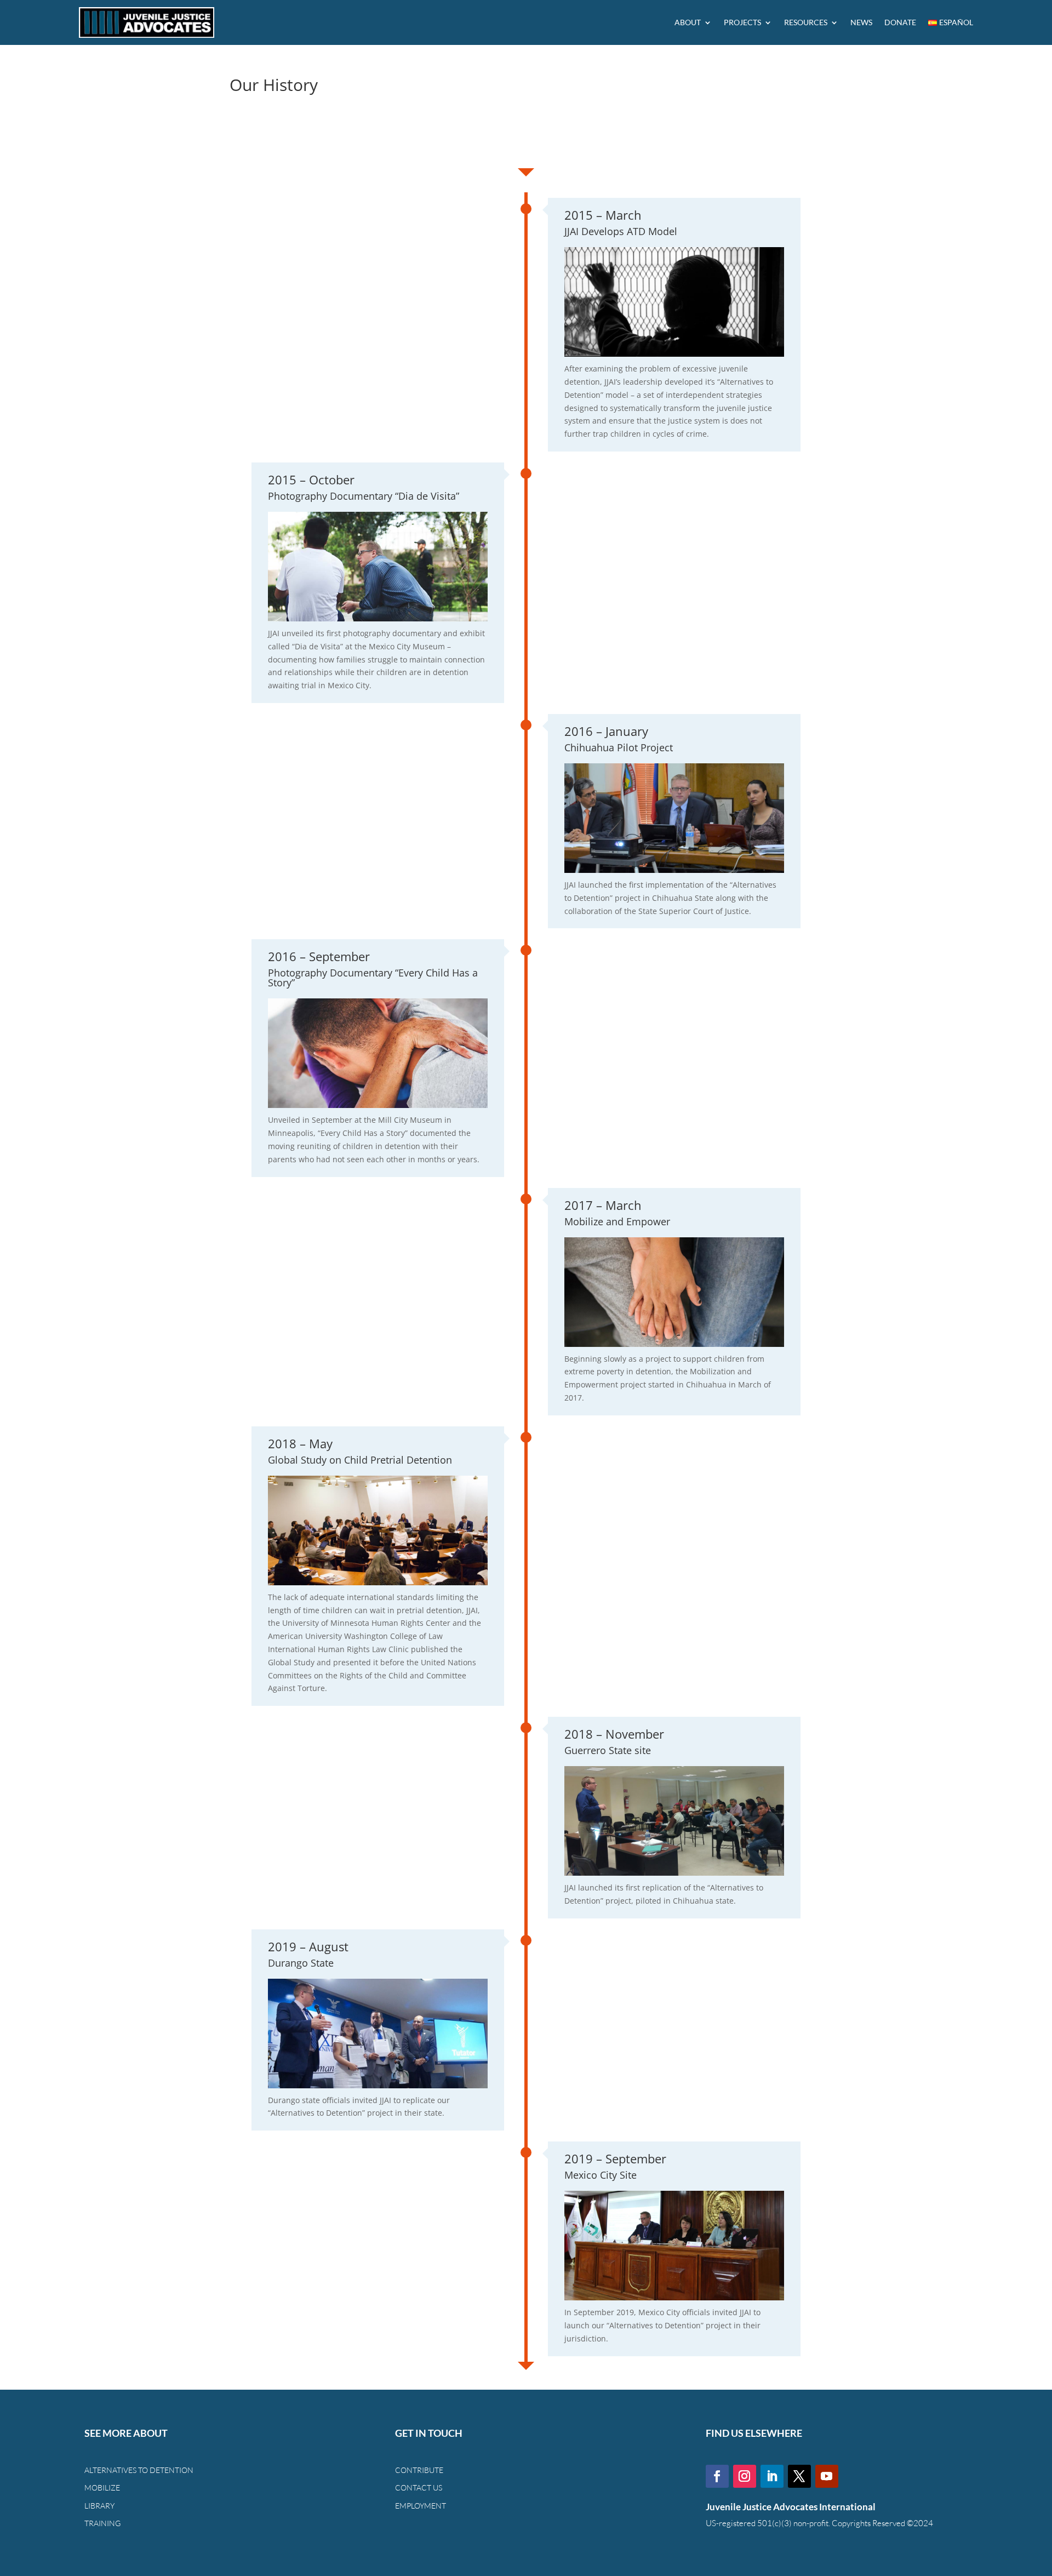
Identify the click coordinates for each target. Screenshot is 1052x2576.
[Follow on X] (799, 2476)
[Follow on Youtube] (827, 2476)
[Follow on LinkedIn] (772, 2476)
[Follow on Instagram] (745, 2476)
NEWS (861, 22)
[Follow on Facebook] (717, 2476)
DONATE (900, 22)
